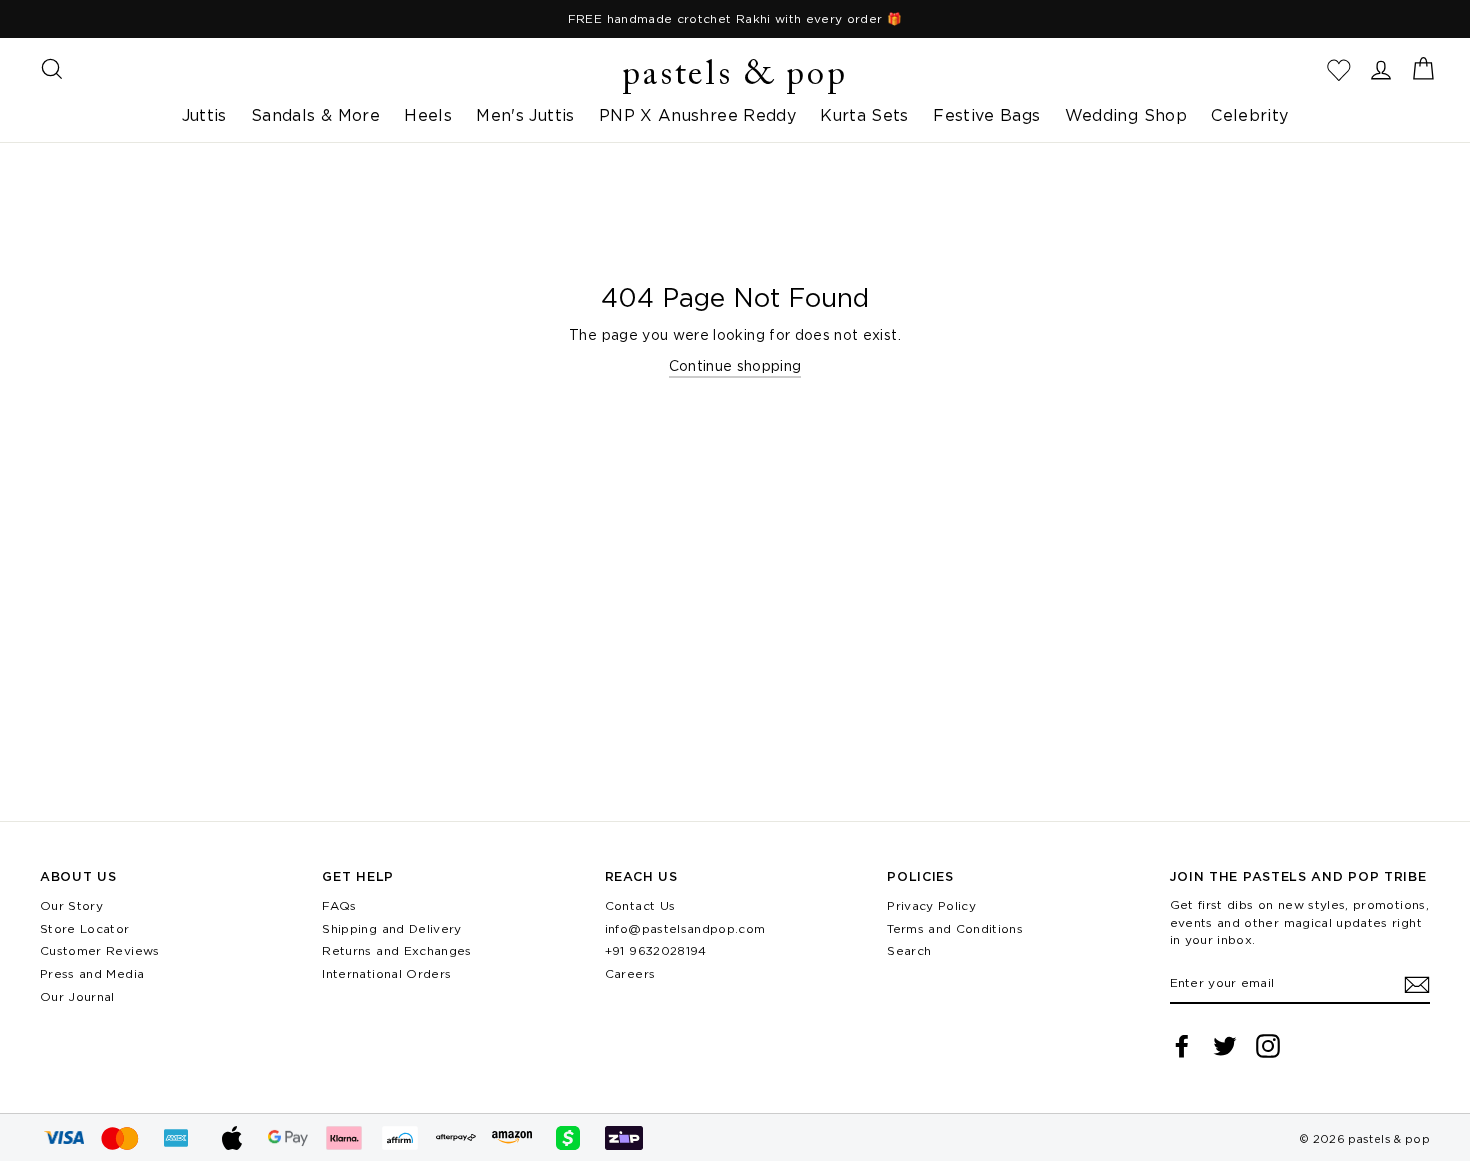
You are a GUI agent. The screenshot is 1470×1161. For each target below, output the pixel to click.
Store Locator (85, 928)
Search (909, 950)
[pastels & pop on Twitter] (1225, 1046)
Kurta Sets (864, 115)
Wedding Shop (1126, 115)
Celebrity (1249, 115)
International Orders (386, 973)
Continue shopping (735, 365)
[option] (735, 19)
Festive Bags (986, 115)
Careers (630, 973)
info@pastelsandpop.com (685, 928)
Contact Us (640, 905)
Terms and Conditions (955, 928)
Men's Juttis (525, 115)
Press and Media (92, 973)
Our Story (71, 905)
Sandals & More (315, 115)
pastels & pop (734, 76)
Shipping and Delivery (391, 928)
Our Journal (77, 996)
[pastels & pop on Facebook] (1182, 1046)
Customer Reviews (100, 950)
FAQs (339, 905)
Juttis (204, 115)
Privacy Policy (931, 905)
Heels (428, 115)
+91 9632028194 (656, 950)
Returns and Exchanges (396, 950)
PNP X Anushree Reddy (697, 115)
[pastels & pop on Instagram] (1268, 1046)
